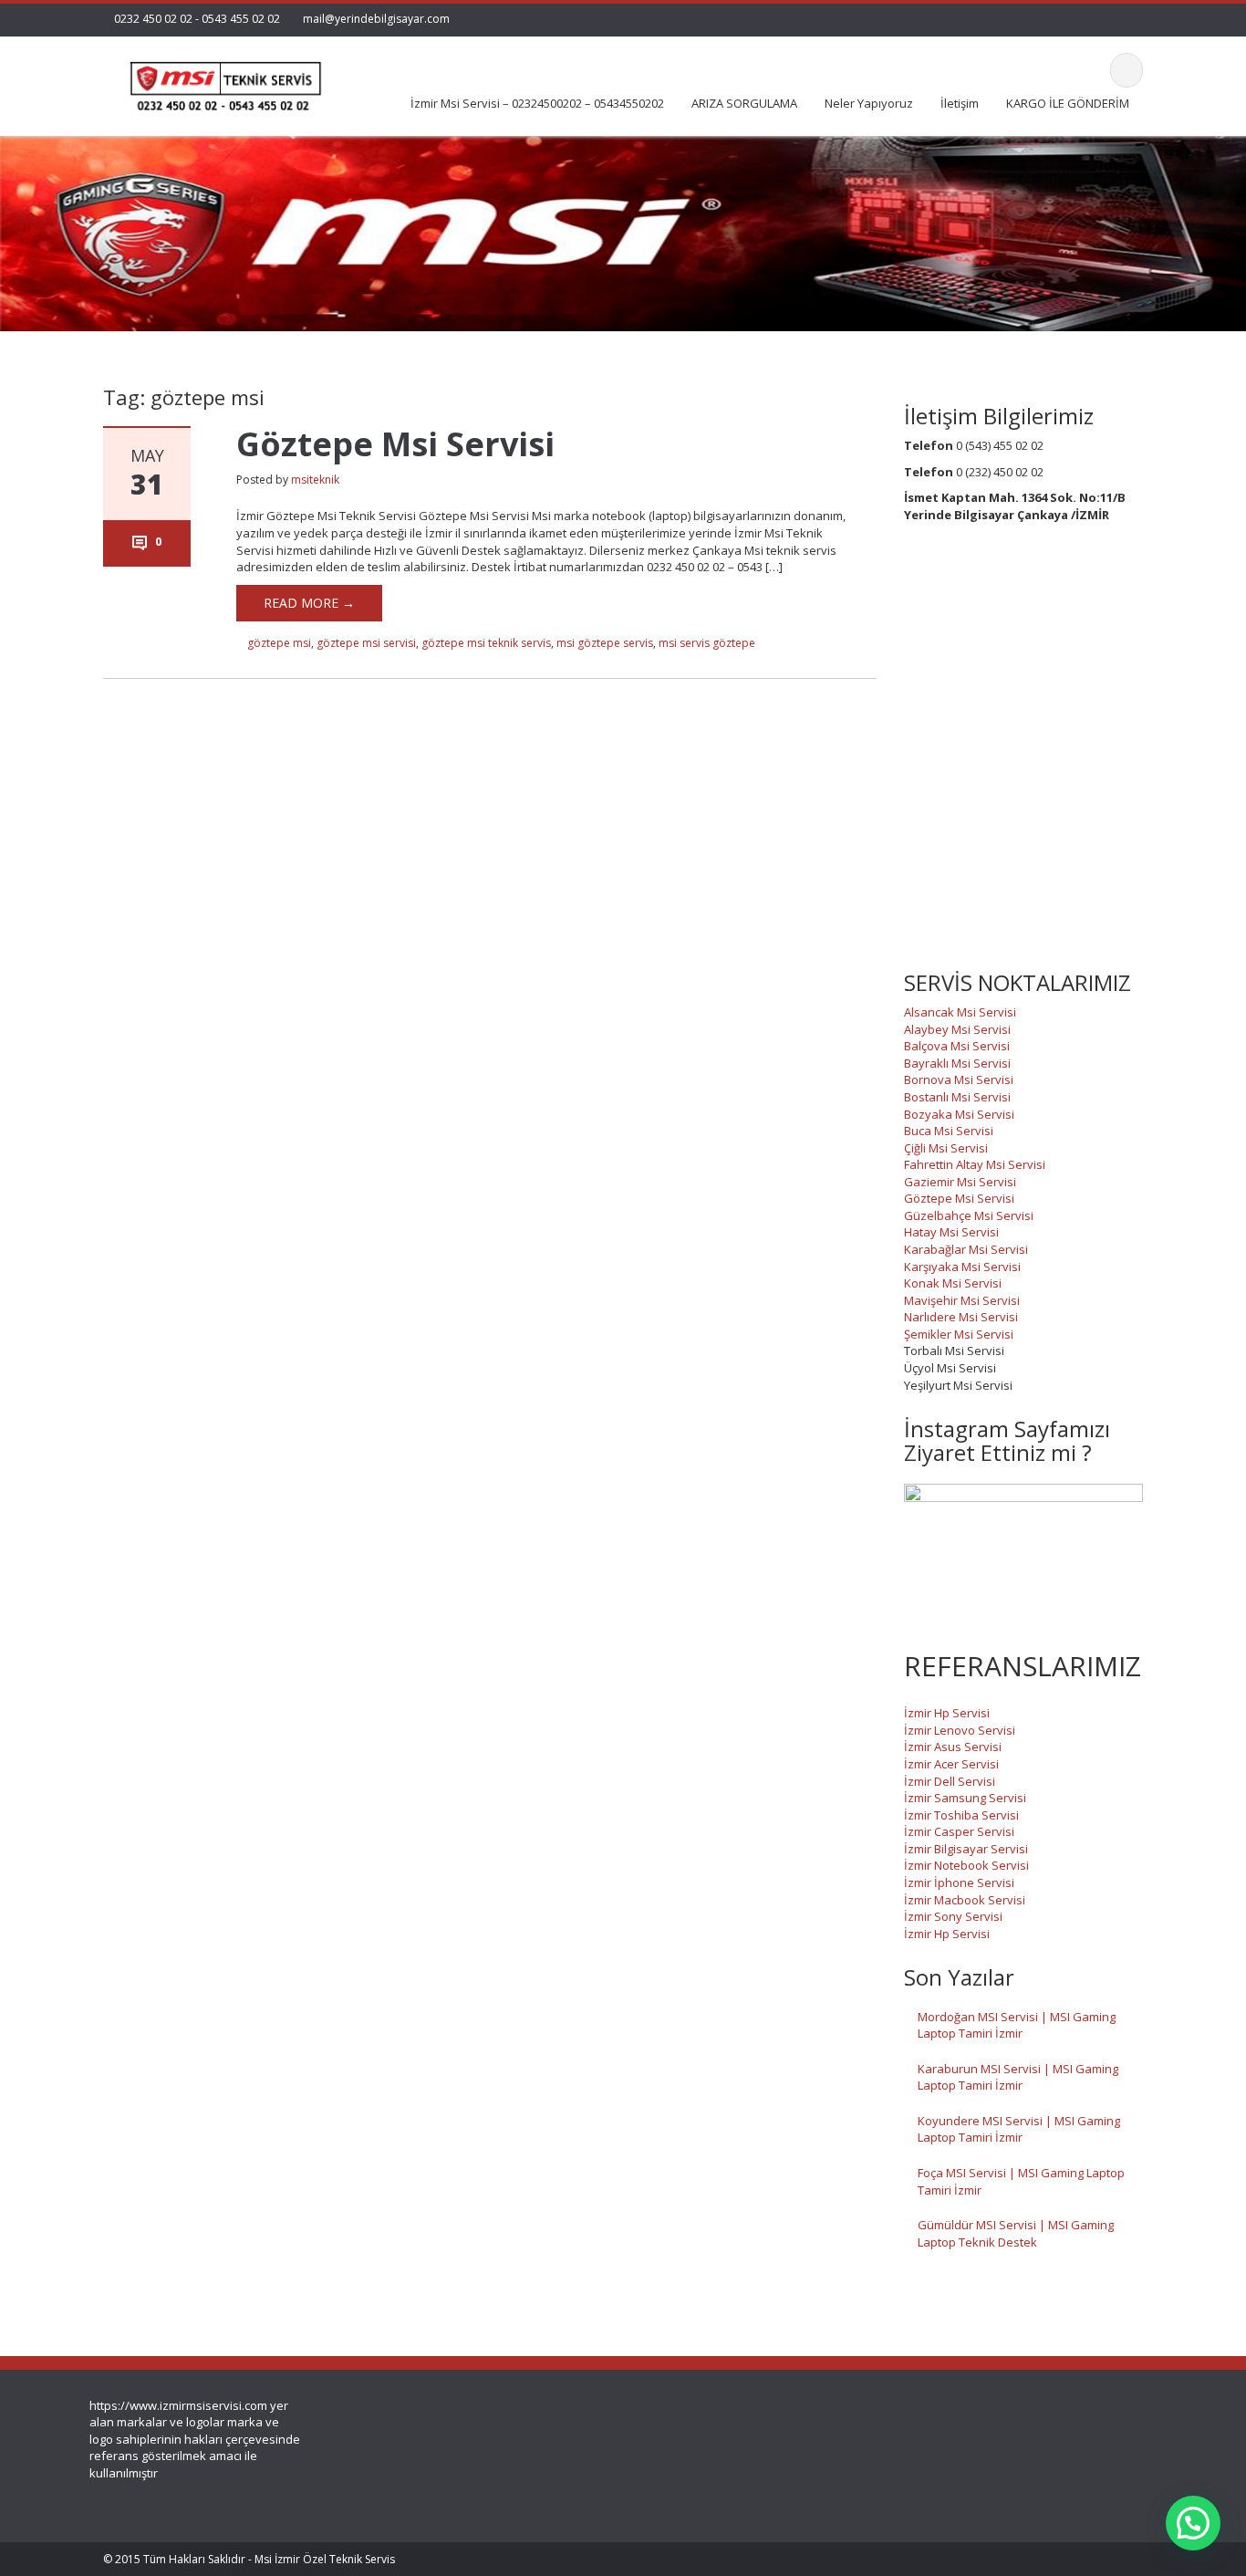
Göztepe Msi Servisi (395, 444)
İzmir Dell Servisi (950, 1781)
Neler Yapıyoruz (869, 103)
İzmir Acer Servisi (951, 1764)
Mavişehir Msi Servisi (962, 1300)
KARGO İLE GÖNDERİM (1068, 103)
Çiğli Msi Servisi (946, 1148)
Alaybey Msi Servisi (957, 1029)
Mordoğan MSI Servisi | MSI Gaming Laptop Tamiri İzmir (1017, 2025)
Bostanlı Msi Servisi (957, 1097)
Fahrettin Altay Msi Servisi (975, 1164)
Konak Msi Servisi (953, 1283)
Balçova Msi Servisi (957, 1046)
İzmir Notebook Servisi (966, 1865)
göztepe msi (279, 643)
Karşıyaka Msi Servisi (962, 1267)
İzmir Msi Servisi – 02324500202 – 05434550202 (537, 103)
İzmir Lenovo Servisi (960, 1730)
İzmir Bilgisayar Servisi (966, 1849)
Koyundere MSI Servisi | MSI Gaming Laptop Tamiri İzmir (1019, 2129)
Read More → (309, 603)
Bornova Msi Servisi (959, 1079)
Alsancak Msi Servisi (960, 1012)
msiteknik (315, 480)
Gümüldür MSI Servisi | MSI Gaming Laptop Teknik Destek (1016, 2233)
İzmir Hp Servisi (947, 1713)
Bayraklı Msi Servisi (957, 1063)
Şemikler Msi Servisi (959, 1334)
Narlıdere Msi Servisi (961, 1317)
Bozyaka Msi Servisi (959, 1114)
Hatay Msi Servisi (951, 1232)
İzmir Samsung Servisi (965, 1798)
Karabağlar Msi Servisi (966, 1249)
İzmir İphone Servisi (959, 1882)
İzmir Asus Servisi (953, 1747)
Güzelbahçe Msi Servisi (969, 1215)
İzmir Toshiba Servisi (961, 1815)
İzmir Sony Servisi (953, 1916)
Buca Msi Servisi (949, 1131)
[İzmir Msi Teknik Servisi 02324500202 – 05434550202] (223, 81)
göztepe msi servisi (366, 643)
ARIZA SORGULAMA (744, 103)
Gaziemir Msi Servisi (960, 1182)
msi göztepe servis (605, 643)
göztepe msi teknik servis (486, 643)
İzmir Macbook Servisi (965, 1900)
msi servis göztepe (707, 643)
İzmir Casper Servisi (959, 1831)
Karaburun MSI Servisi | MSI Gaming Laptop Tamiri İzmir (1018, 2077)
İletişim (960, 103)
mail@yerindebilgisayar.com (376, 19)
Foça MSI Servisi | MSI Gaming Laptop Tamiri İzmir (1021, 2181)
